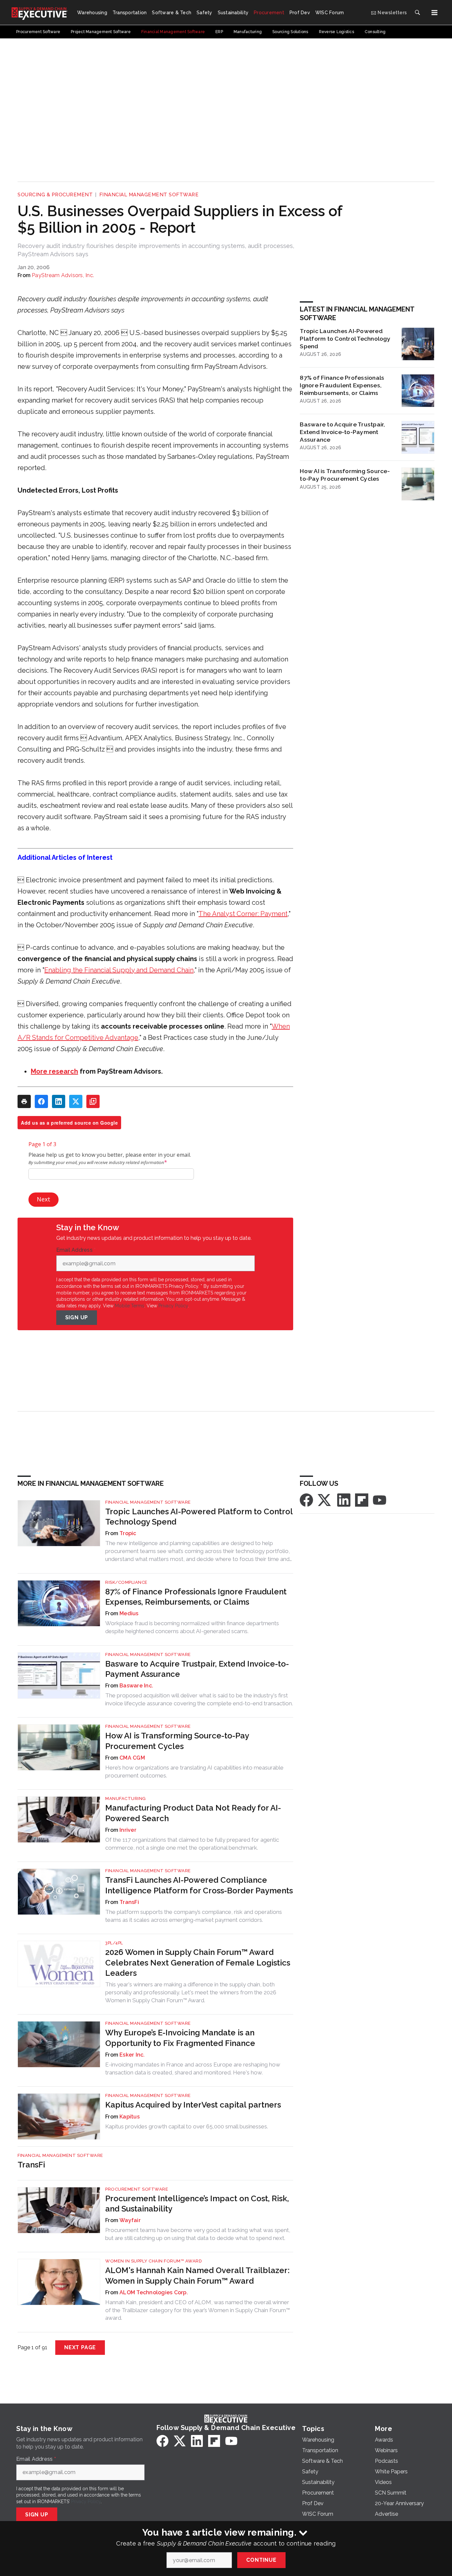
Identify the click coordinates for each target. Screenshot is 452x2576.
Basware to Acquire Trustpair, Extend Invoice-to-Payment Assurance (342, 432)
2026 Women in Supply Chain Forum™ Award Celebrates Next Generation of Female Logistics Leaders (198, 1962)
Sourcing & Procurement (55, 195)
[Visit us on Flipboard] (362, 1500)
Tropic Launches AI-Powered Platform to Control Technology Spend (345, 339)
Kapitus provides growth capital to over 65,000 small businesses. (187, 2126)
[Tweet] (76, 1101)
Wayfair (130, 2220)
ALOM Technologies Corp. (154, 2292)
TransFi (129, 1902)
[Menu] (434, 13)
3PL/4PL (114, 1943)
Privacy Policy (173, 1306)
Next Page (80, 2347)
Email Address (76, 1250)
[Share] (41, 1101)
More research (54, 1071)
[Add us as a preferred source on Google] (93, 1101)
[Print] (24, 1101)
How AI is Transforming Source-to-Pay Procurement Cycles (345, 475)
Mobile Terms (130, 1306)
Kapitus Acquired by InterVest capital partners (193, 2105)
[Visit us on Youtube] (380, 1500)
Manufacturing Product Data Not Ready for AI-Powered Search (193, 1813)
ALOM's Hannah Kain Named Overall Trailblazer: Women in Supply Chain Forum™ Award (197, 2275)
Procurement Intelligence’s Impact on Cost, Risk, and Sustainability (197, 2204)
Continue (261, 2560)
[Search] (417, 13)
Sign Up (77, 1317)
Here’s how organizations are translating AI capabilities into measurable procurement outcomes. (194, 1772)
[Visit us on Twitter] (325, 1500)
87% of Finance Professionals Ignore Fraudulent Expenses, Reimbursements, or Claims (342, 385)
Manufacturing (126, 1798)
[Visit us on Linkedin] (344, 1500)
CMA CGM (132, 1758)
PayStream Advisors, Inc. (63, 275)
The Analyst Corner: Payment (243, 914)
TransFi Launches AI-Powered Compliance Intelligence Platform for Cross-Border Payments (199, 1885)
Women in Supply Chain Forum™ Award (154, 2261)
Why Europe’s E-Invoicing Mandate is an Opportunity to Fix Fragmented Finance (180, 2038)
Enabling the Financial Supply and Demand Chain (119, 970)
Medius (129, 1613)
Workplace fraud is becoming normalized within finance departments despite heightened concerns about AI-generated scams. (192, 1627)
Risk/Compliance (126, 1582)
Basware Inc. (136, 1686)
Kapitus (130, 2117)
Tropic (128, 1533)
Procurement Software (137, 2189)
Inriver (128, 1830)
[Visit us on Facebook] (306, 1500)
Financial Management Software (149, 195)
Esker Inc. (132, 2055)
